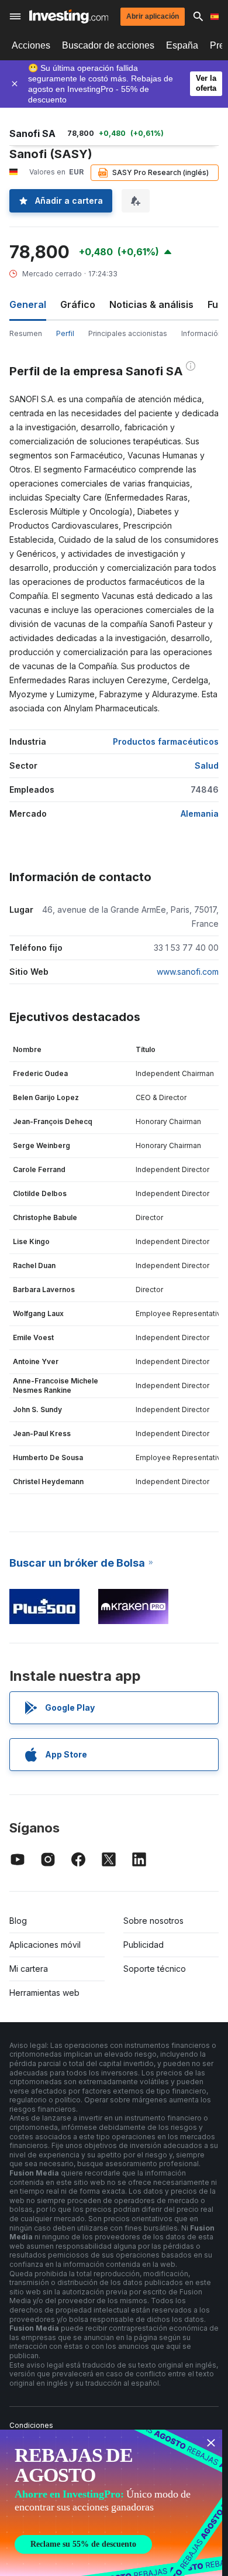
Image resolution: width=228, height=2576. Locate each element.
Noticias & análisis (151, 304)
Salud (207, 765)
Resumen (26, 333)
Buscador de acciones (108, 45)
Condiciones (31, 2425)
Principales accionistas (128, 333)
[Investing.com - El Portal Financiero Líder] (69, 16)
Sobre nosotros (153, 1921)
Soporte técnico (155, 1969)
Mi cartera (29, 1969)
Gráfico (78, 304)
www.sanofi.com (188, 972)
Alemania (200, 813)
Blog (18, 1921)
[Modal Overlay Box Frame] (111, 2503)
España (182, 45)
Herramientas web (44, 1993)
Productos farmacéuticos (166, 741)
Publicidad (144, 1945)
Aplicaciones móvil (45, 1945)
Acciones (31, 45)
